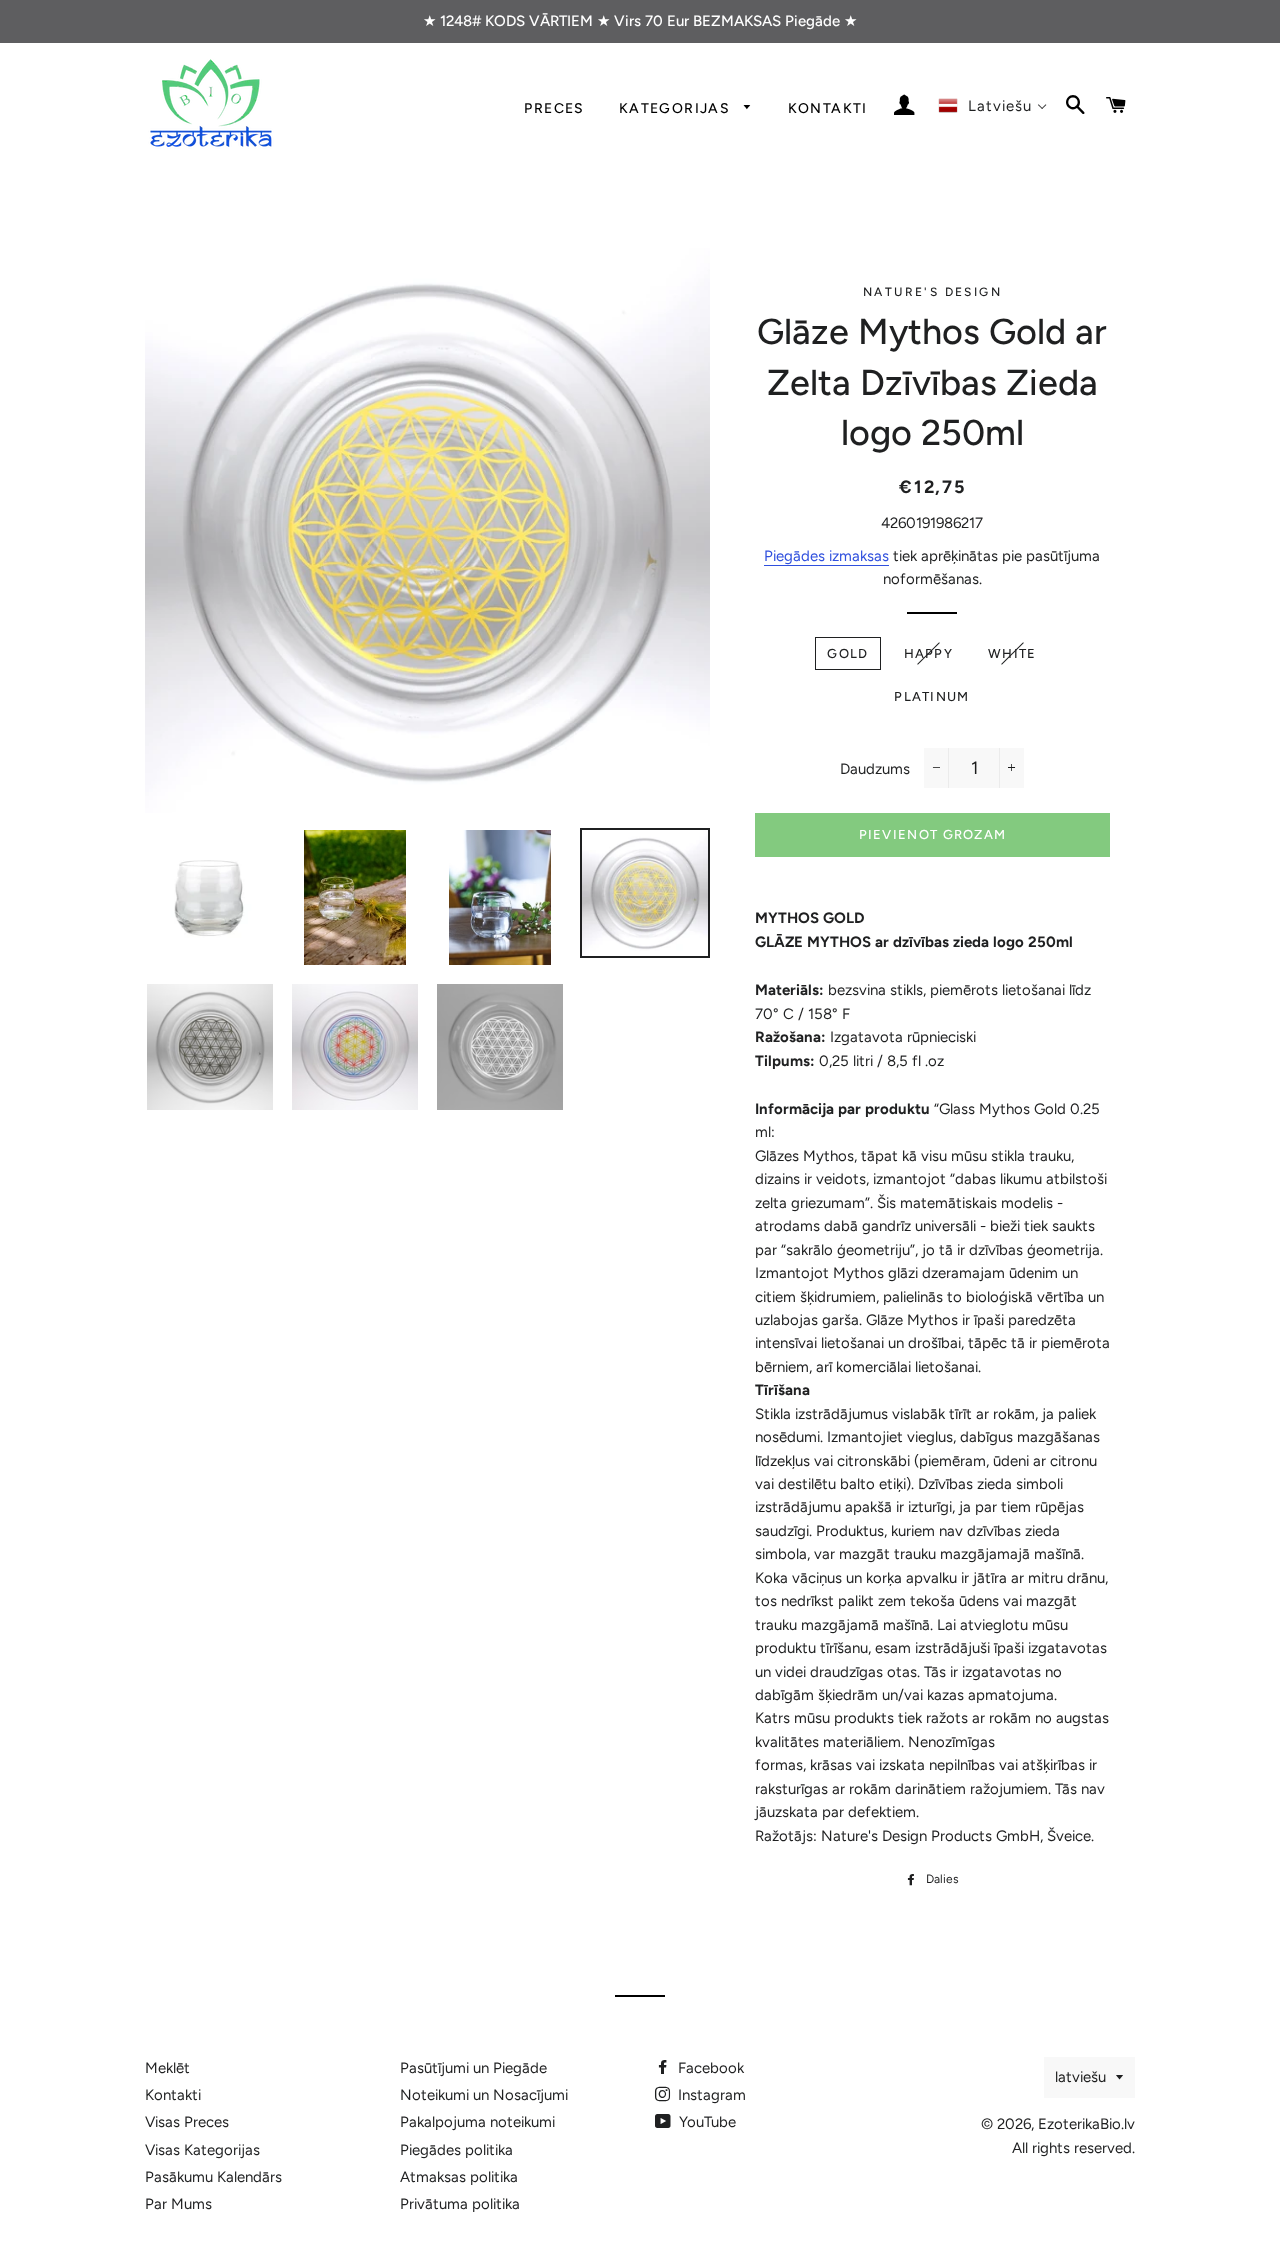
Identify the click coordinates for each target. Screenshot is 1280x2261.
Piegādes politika (456, 2150)
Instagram (710, 2095)
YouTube (705, 2122)
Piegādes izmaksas (826, 556)
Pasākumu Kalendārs (213, 2177)
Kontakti (828, 108)
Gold (847, 653)
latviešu (1080, 2077)
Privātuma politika (460, 2204)
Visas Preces (187, 2122)
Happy (929, 653)
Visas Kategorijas (202, 2150)
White (1012, 653)
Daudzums (875, 769)
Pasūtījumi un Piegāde (473, 2068)
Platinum (931, 696)
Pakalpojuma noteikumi (477, 2122)
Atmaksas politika (459, 2177)
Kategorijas (677, 108)
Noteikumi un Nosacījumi (484, 2095)
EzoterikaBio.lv (1086, 2124)
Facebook (709, 2068)
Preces (554, 108)
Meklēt (167, 2068)
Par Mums (178, 2204)
